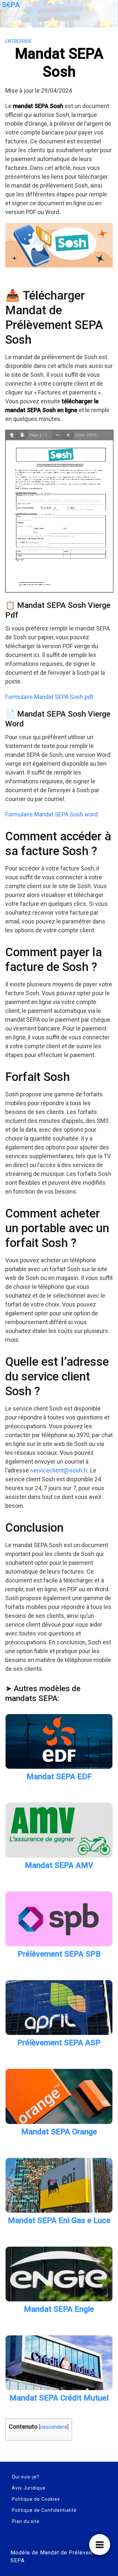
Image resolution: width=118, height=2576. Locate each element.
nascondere (54, 2427)
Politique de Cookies (36, 2499)
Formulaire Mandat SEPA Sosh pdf (49, 697)
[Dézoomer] (58, 435)
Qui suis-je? (26, 2477)
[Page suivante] (22, 435)
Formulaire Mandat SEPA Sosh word (51, 814)
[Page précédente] (12, 435)
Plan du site (26, 2521)
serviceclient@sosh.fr (59, 1470)
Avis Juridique (29, 2488)
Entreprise (19, 41)
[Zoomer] (68, 435)
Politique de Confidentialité (44, 2510)
